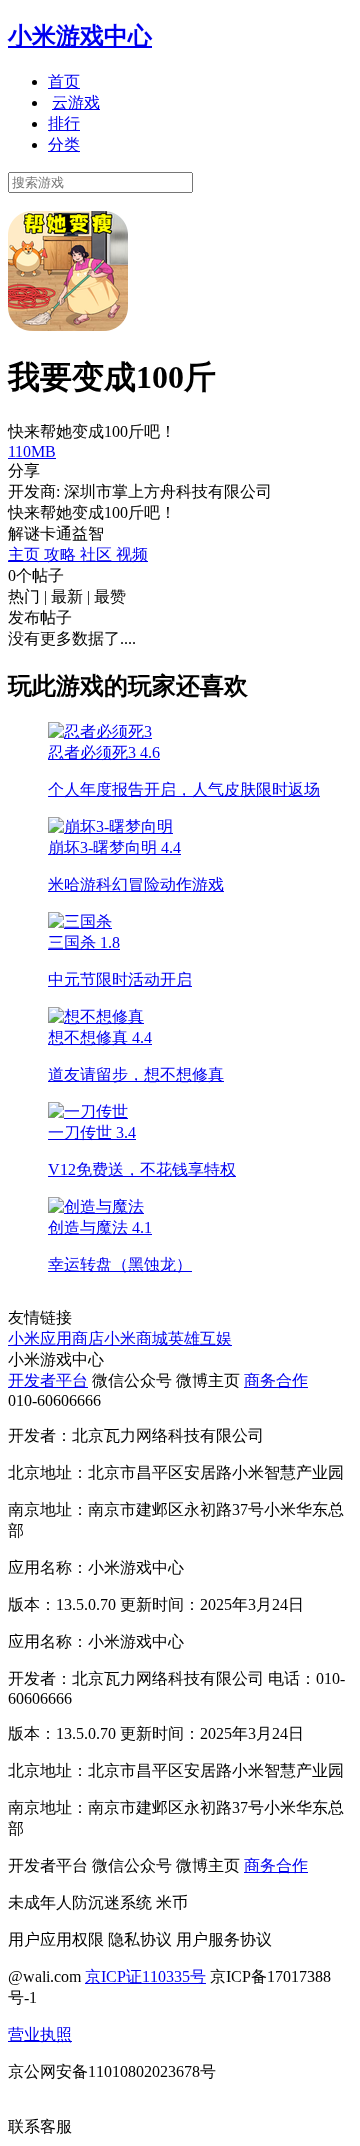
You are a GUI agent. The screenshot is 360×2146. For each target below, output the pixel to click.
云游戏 (76, 102)
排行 (64, 123)
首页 (64, 81)
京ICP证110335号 (145, 1976)
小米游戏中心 (80, 36)
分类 (64, 144)
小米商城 (136, 1338)
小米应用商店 (56, 1338)
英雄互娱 (200, 1338)
